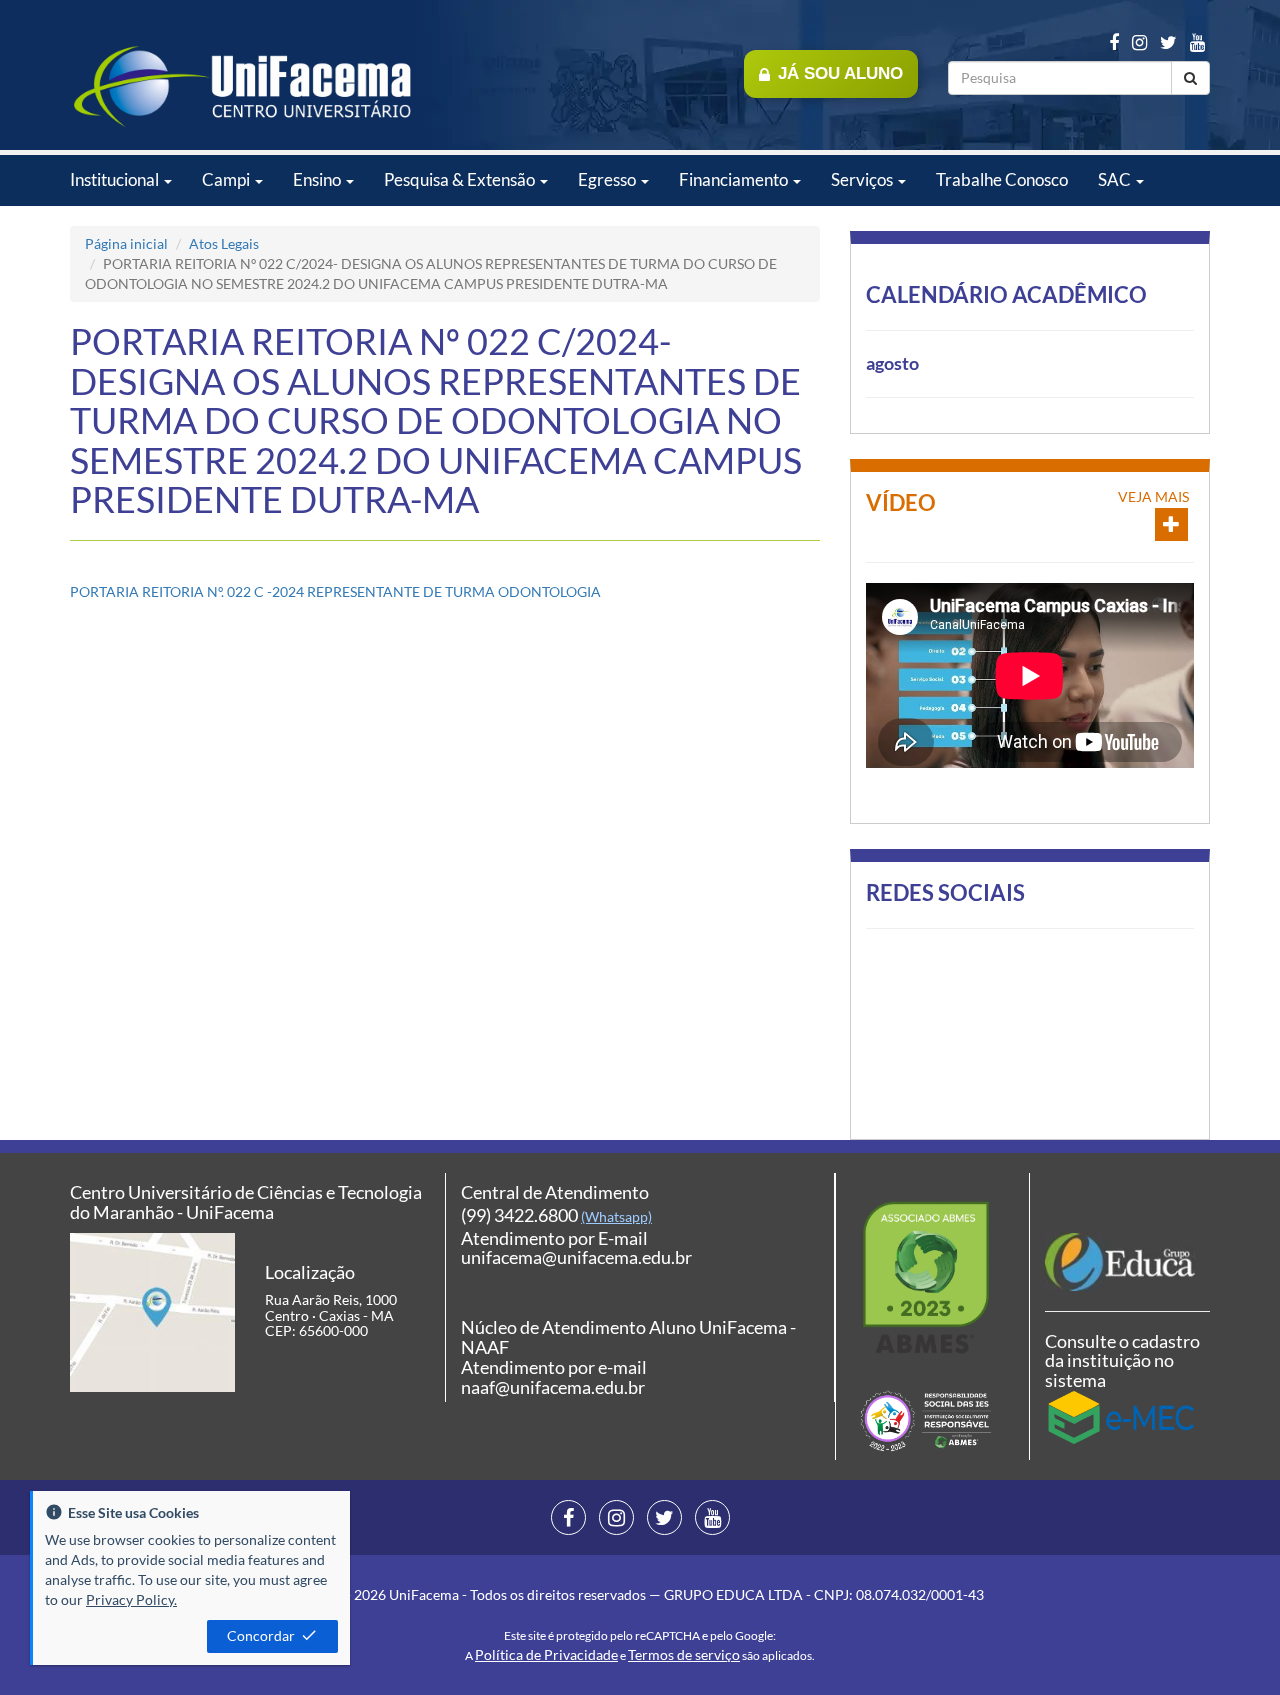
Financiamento (735, 179)
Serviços (863, 179)
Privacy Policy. (131, 1599)
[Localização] (152, 1312)
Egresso (608, 179)
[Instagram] (1139, 42)
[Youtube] (1197, 42)
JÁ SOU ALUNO (840, 73)
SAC (1116, 179)
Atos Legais (224, 243)
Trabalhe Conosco (1002, 179)
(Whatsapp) (616, 1216)
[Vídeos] (1171, 524)
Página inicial (126, 243)
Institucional (116, 179)
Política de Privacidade (546, 1654)
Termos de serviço (684, 1654)
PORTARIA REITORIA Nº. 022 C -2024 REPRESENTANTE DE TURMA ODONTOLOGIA (335, 591)
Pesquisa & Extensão (461, 179)
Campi (227, 179)
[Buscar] (1190, 78)
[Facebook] (1114, 42)
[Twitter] (1168, 42)
